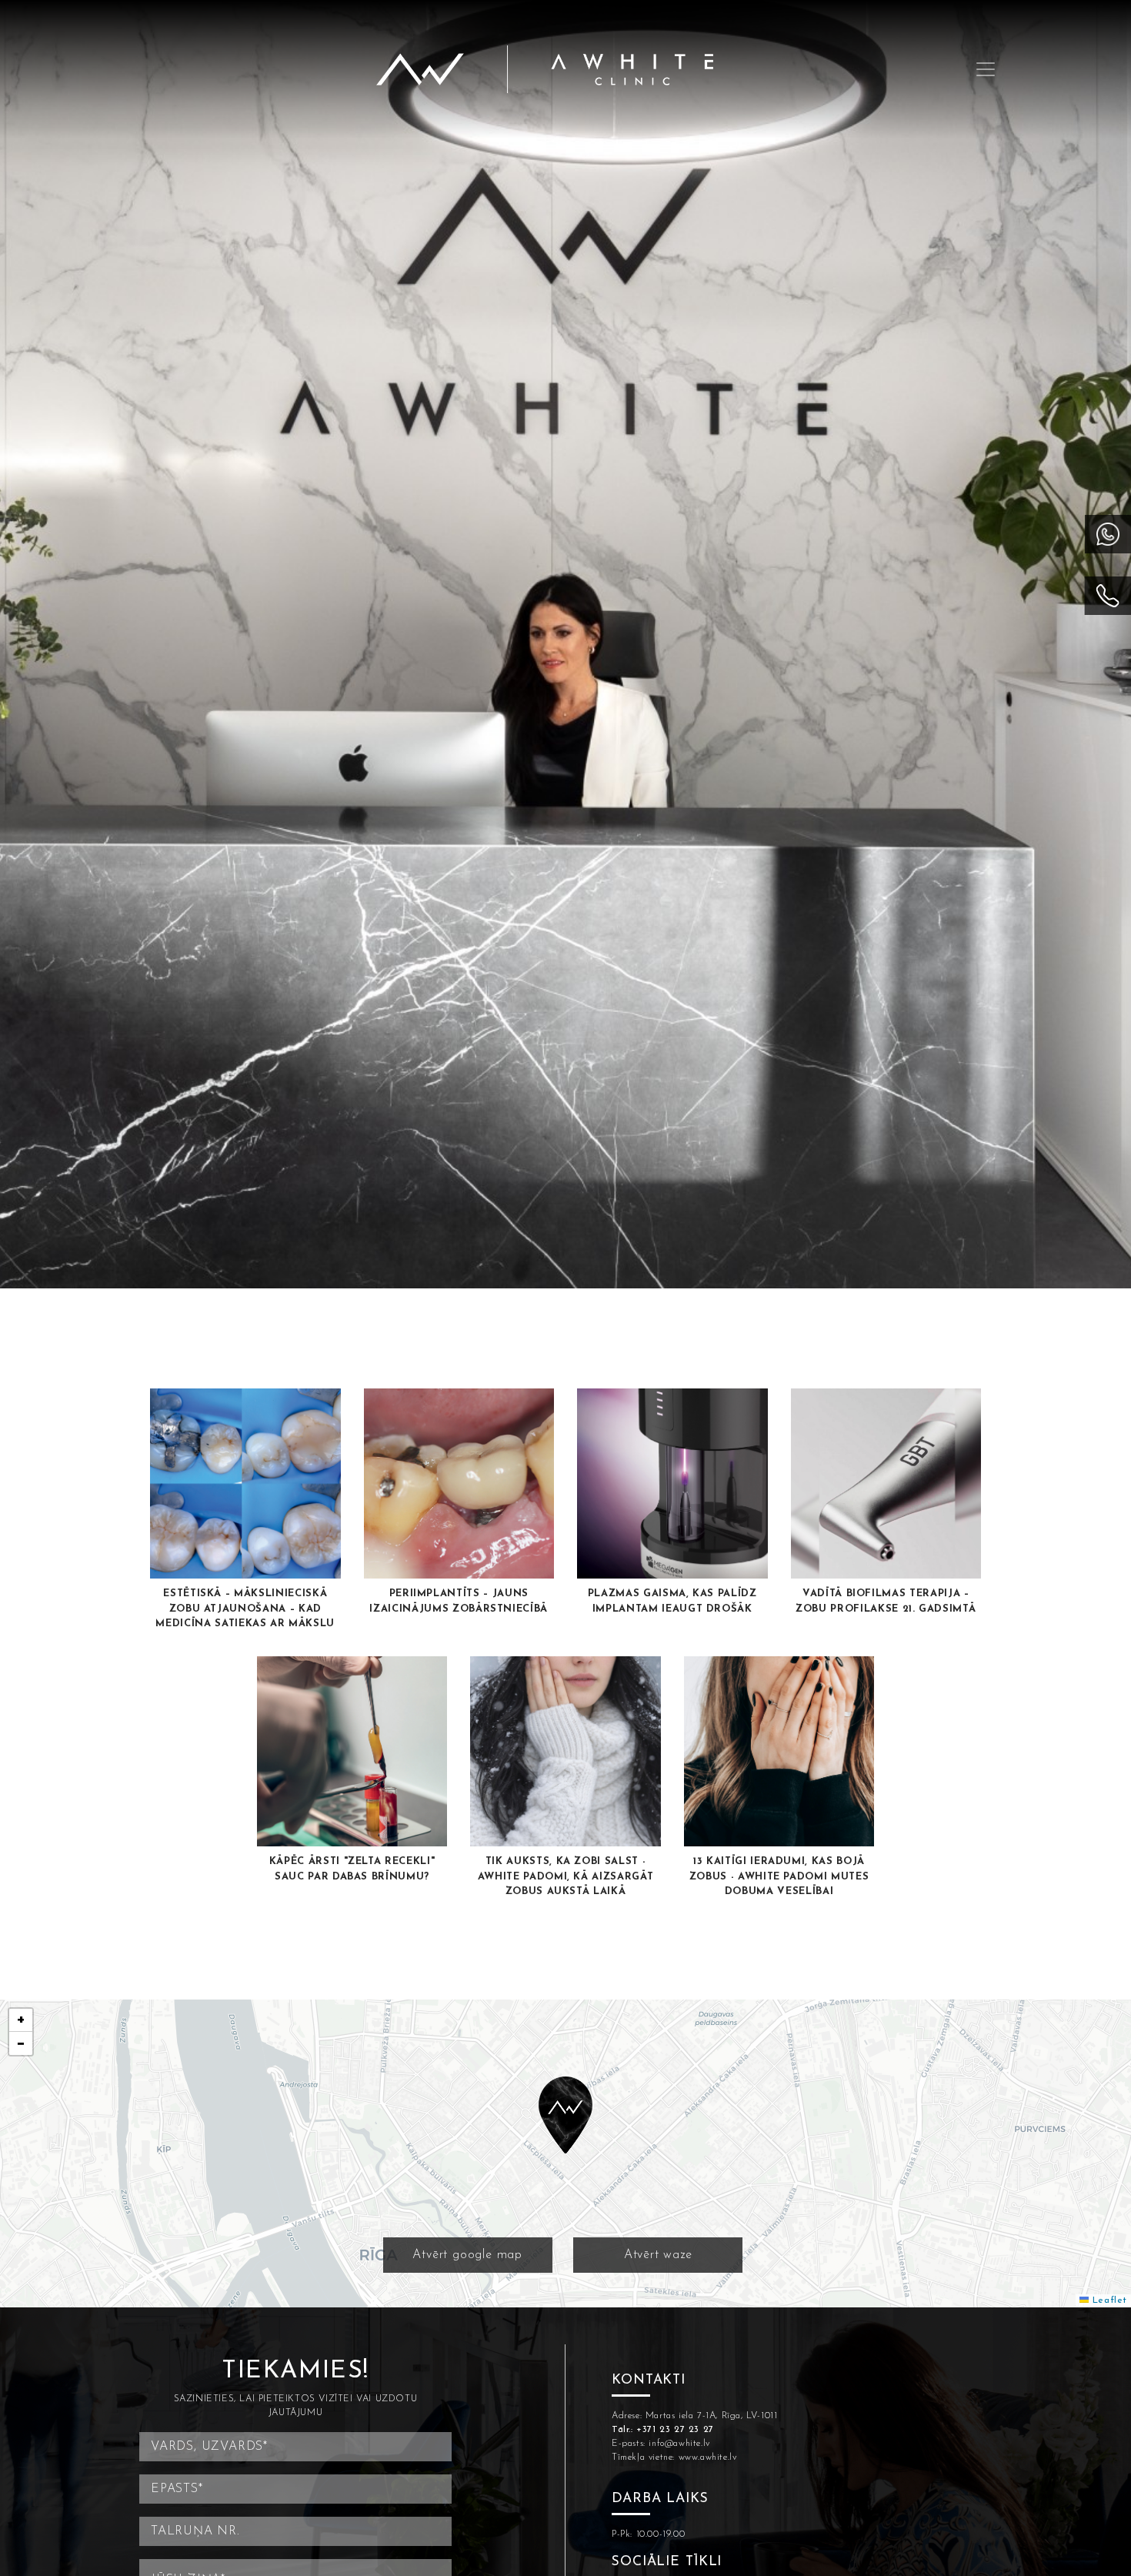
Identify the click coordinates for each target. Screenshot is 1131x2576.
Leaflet (1108, 2300)
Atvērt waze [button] (658, 2255)
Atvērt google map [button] (467, 2255)
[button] (565, 2115)
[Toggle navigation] (986, 69)
